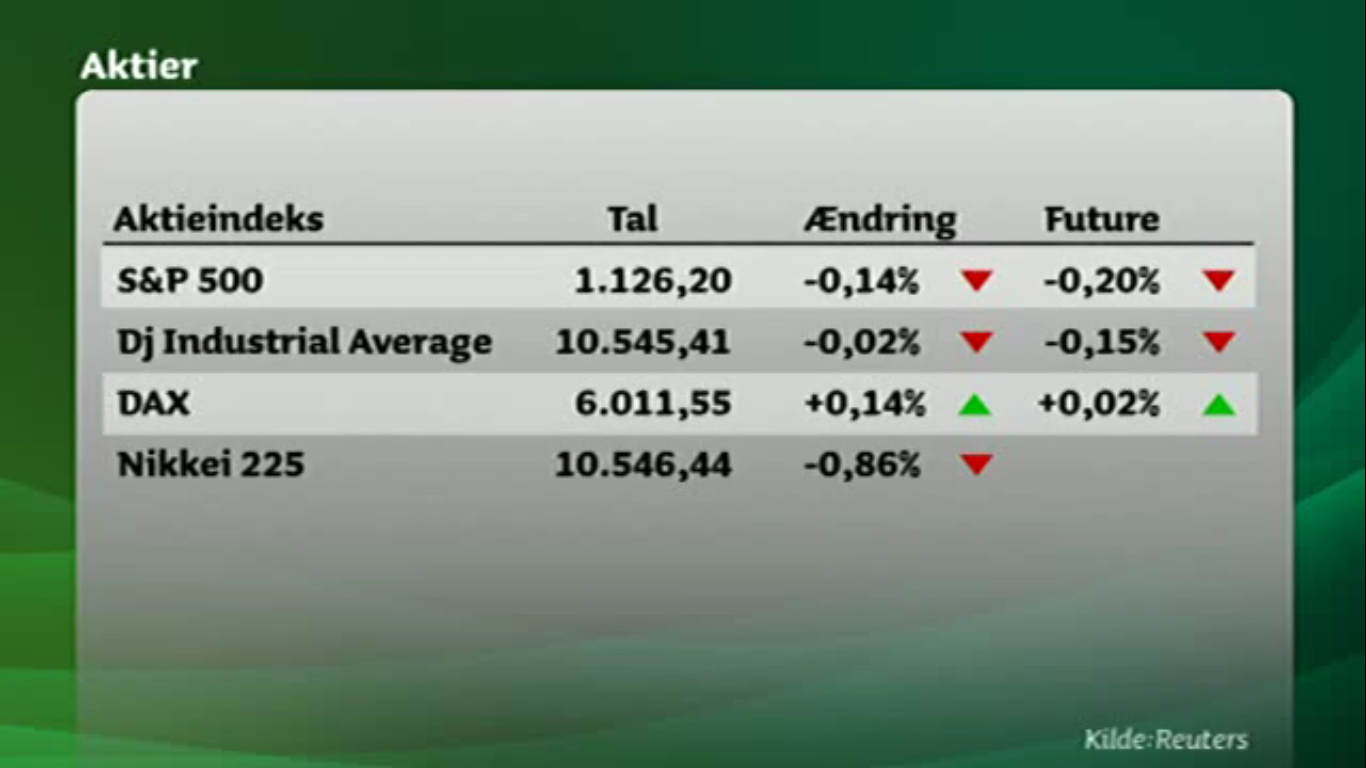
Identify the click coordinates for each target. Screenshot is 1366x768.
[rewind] (603, 384)
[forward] (763, 384)
